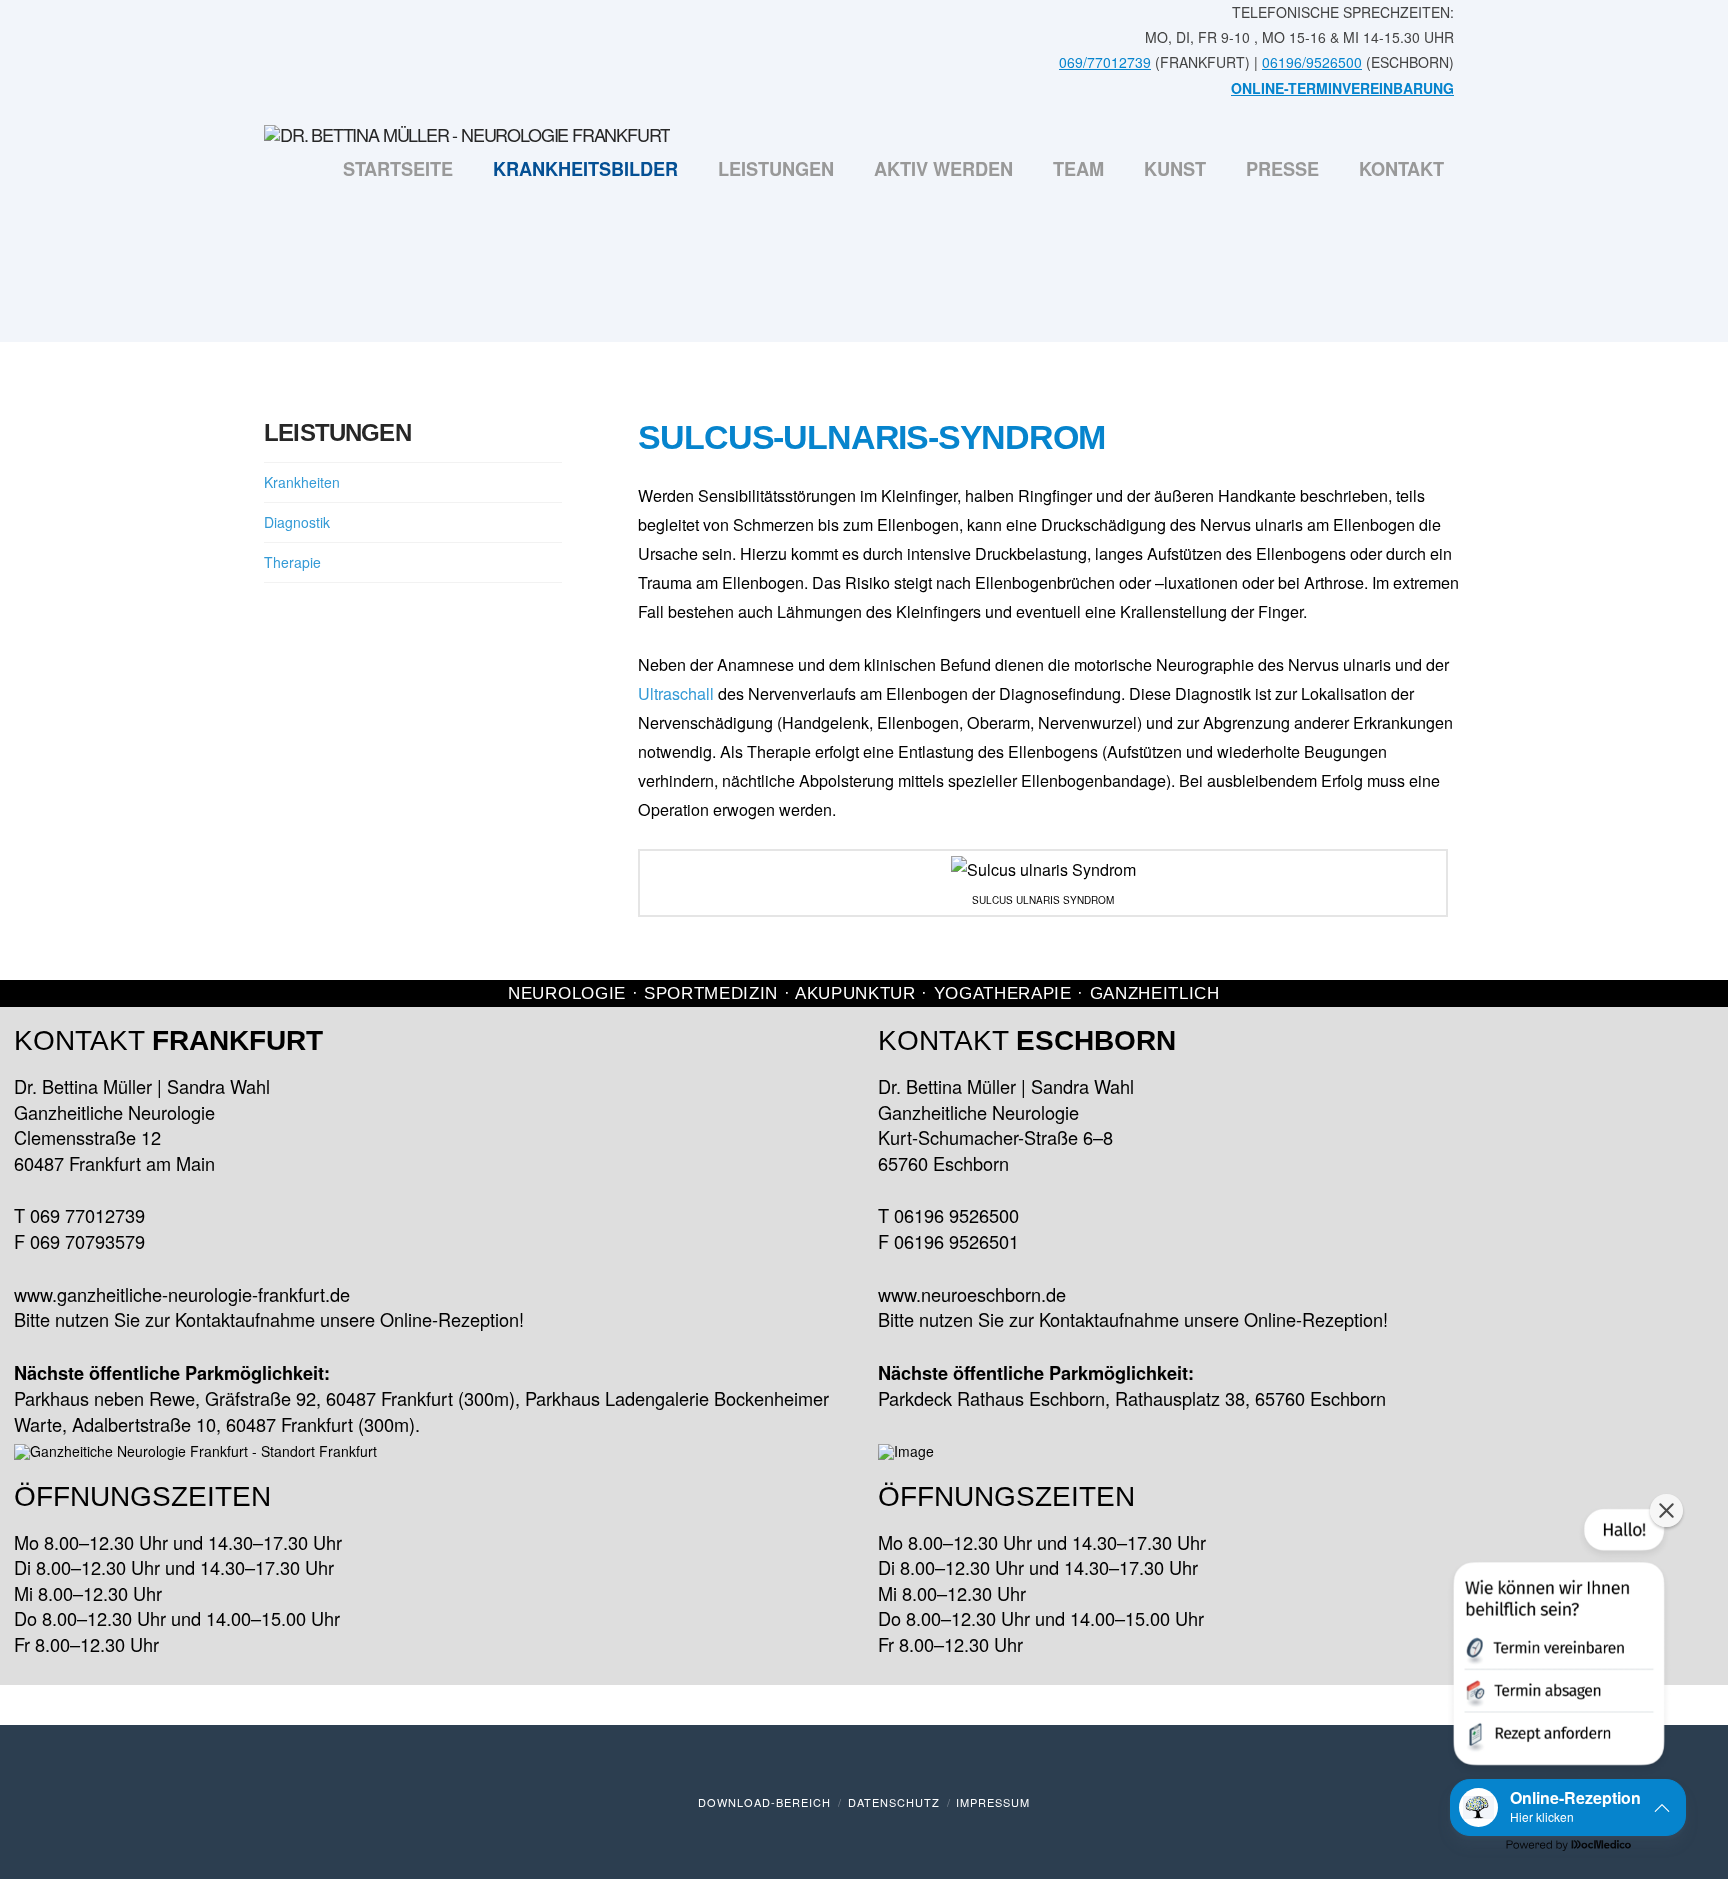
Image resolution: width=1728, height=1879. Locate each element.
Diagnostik (297, 522)
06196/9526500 (1312, 62)
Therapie (292, 562)
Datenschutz (894, 1802)
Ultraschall (676, 693)
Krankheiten (302, 482)
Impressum (993, 1802)
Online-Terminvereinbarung (1342, 88)
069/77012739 (1105, 62)
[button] (1557, 1641)
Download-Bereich (764, 1802)
